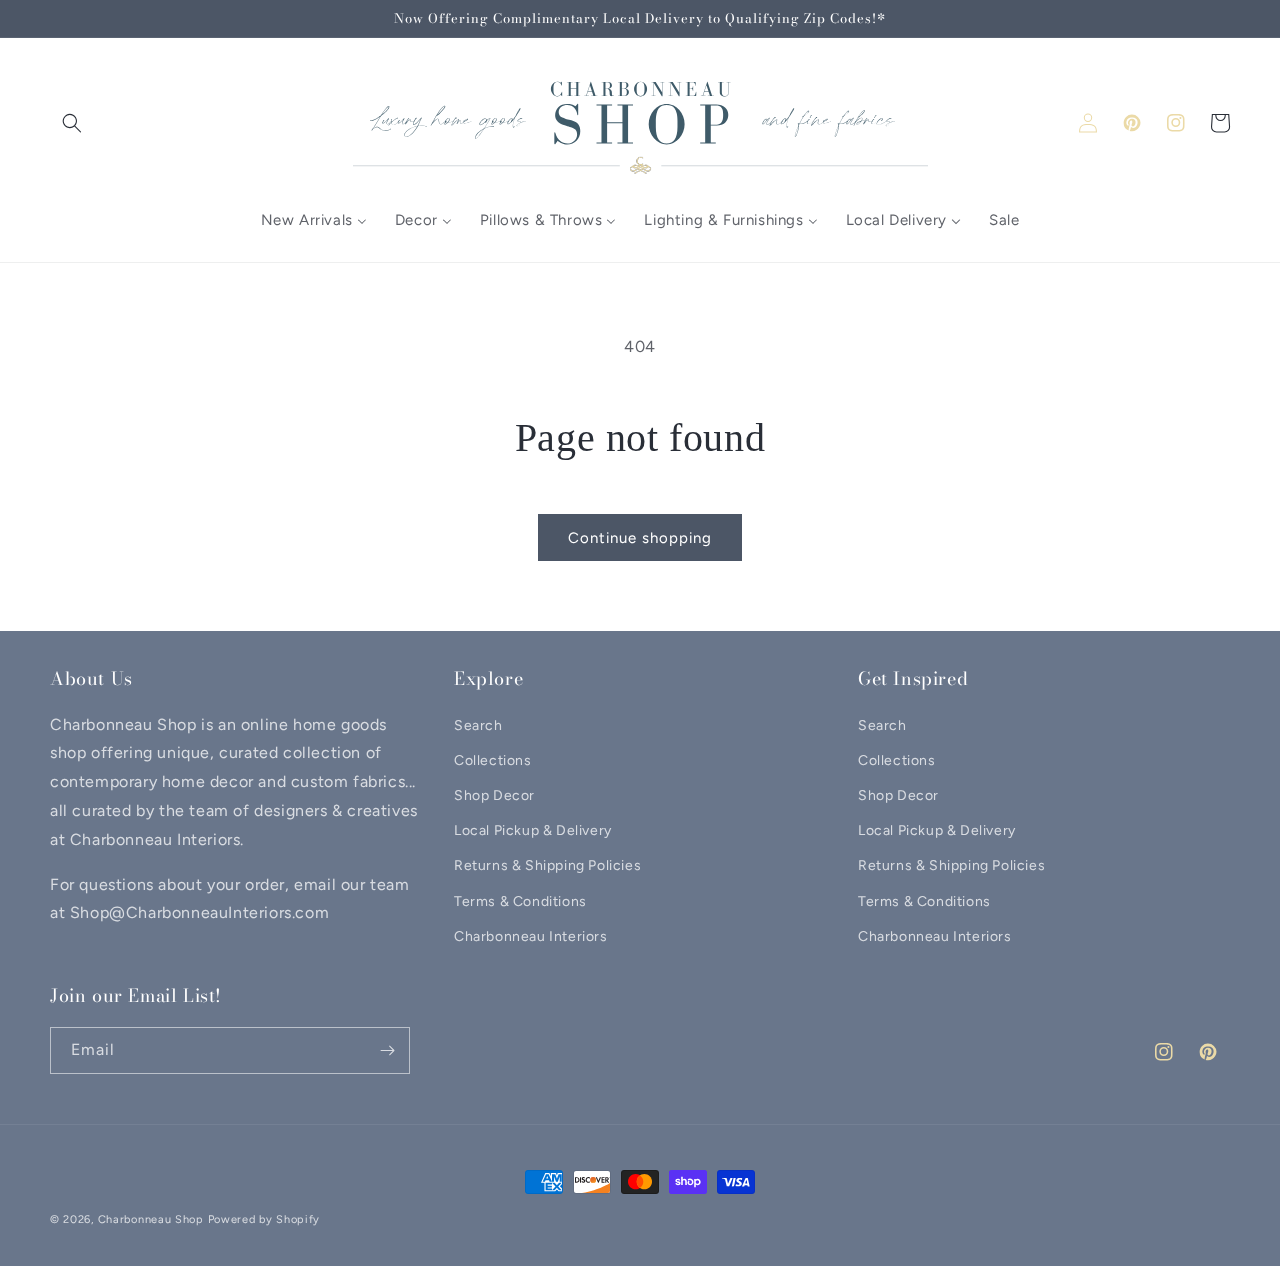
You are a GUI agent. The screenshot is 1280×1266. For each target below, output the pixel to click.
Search (478, 725)
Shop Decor (494, 795)
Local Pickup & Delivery (533, 830)
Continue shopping (640, 538)
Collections (493, 760)
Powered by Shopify (264, 1219)
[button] (72, 123)
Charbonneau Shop (151, 1219)
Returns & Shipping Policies (547, 865)
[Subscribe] (387, 1050)
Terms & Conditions (520, 901)
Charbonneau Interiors (531, 936)
